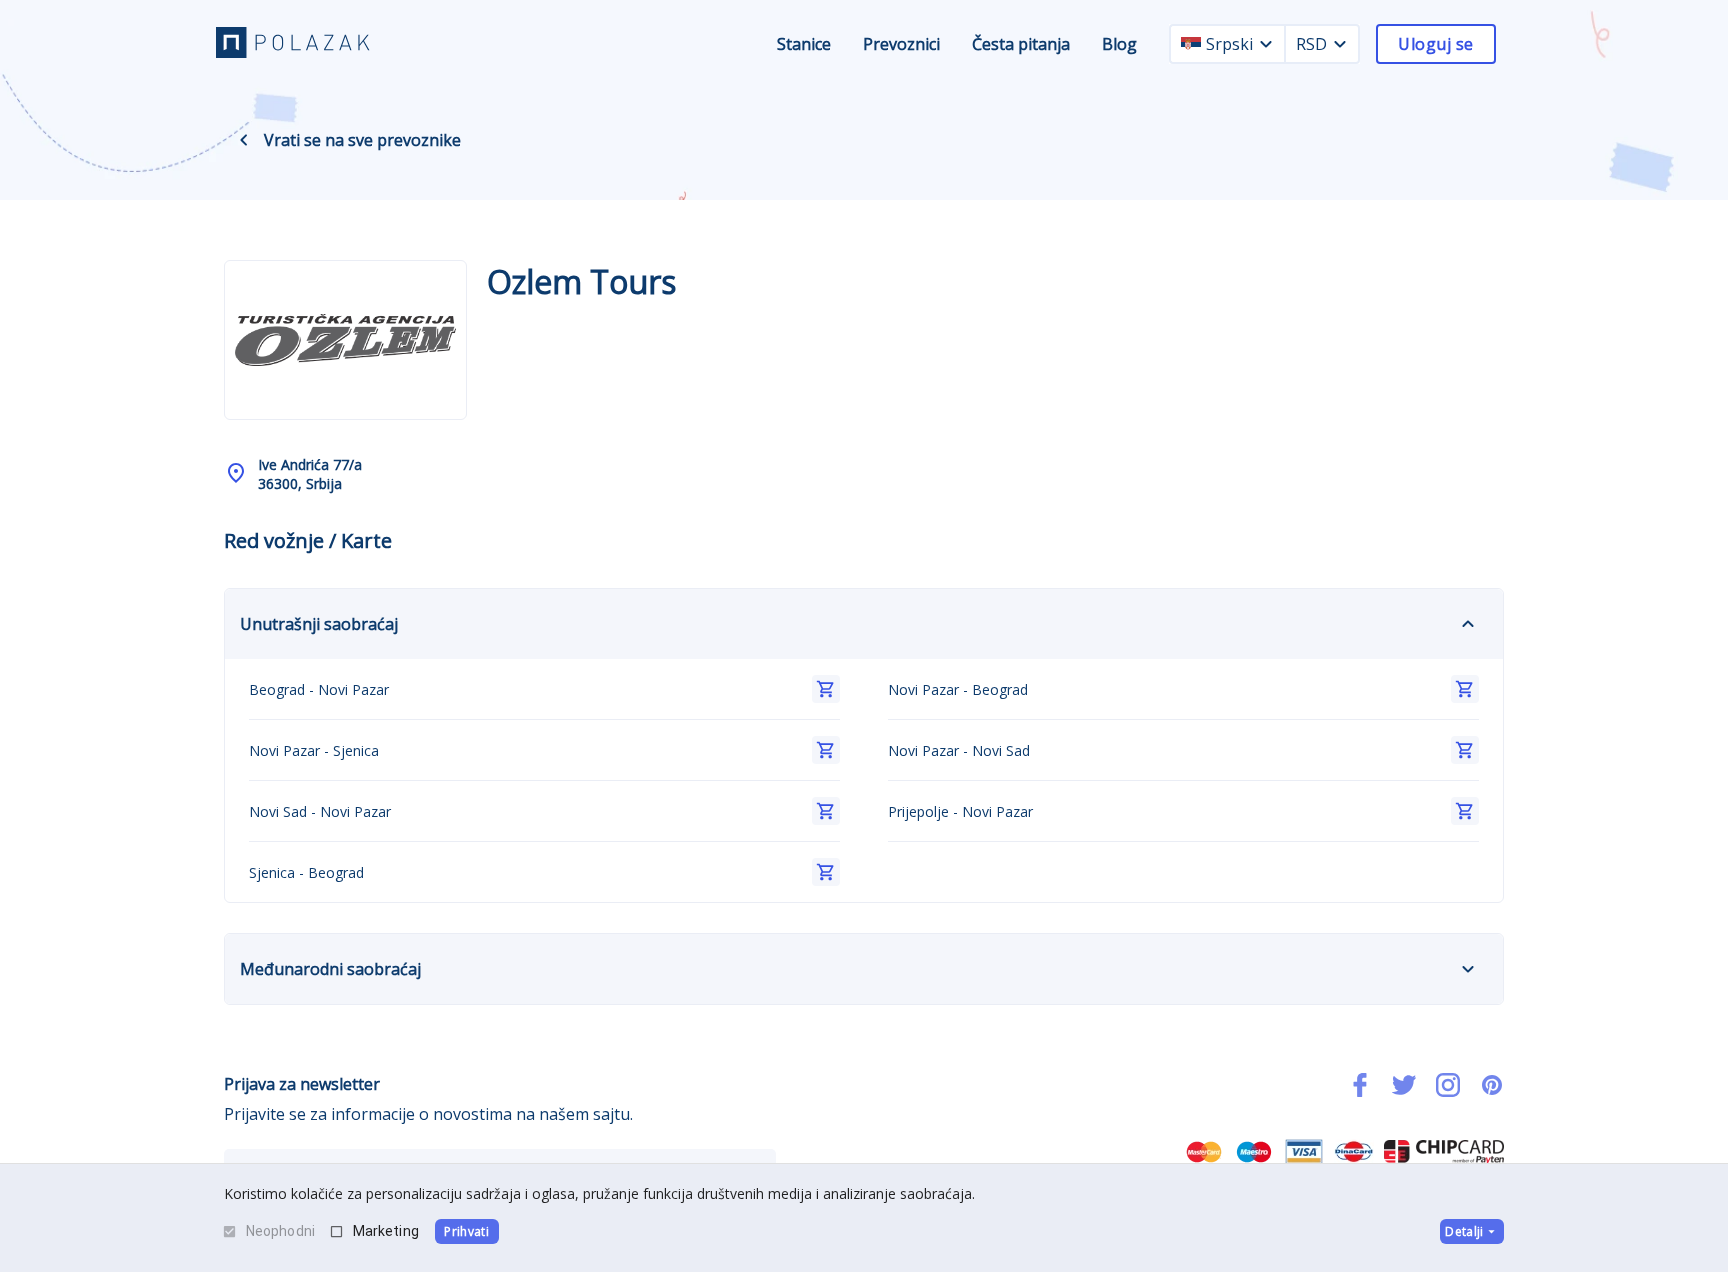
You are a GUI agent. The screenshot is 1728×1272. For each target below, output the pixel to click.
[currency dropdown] (1340, 44)
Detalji (1464, 1231)
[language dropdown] (1266, 44)
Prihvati (466, 1231)
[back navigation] (244, 140)
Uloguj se (1435, 44)
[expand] (1468, 624)
